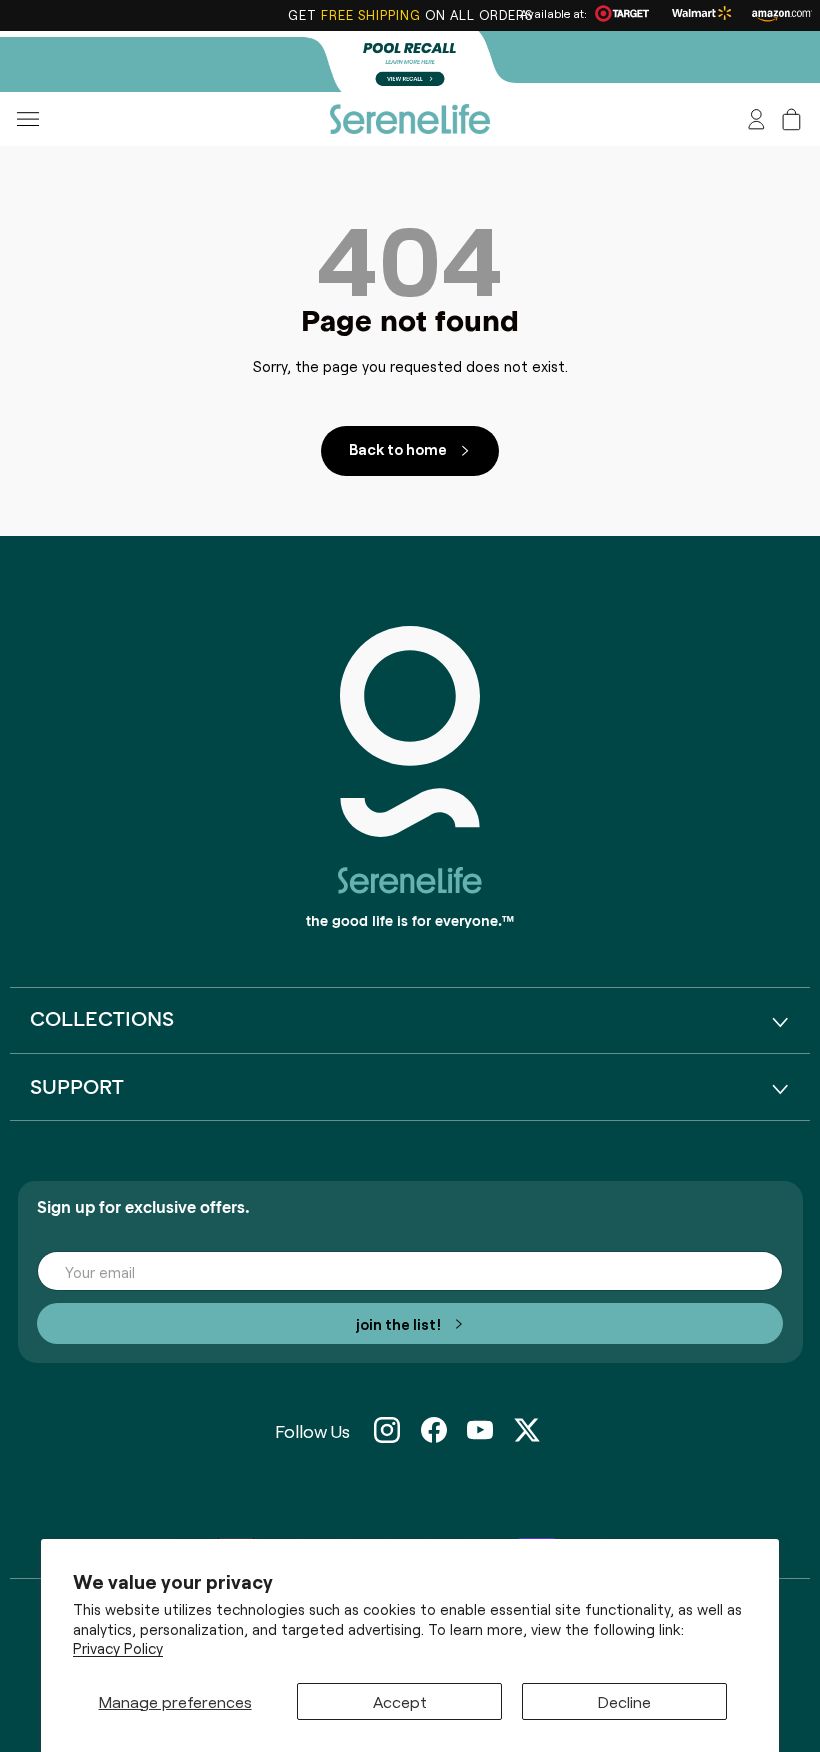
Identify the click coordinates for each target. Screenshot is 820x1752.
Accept (400, 1701)
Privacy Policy (118, 1648)
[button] (791, 119)
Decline (624, 1701)
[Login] (756, 119)
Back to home (398, 448)
